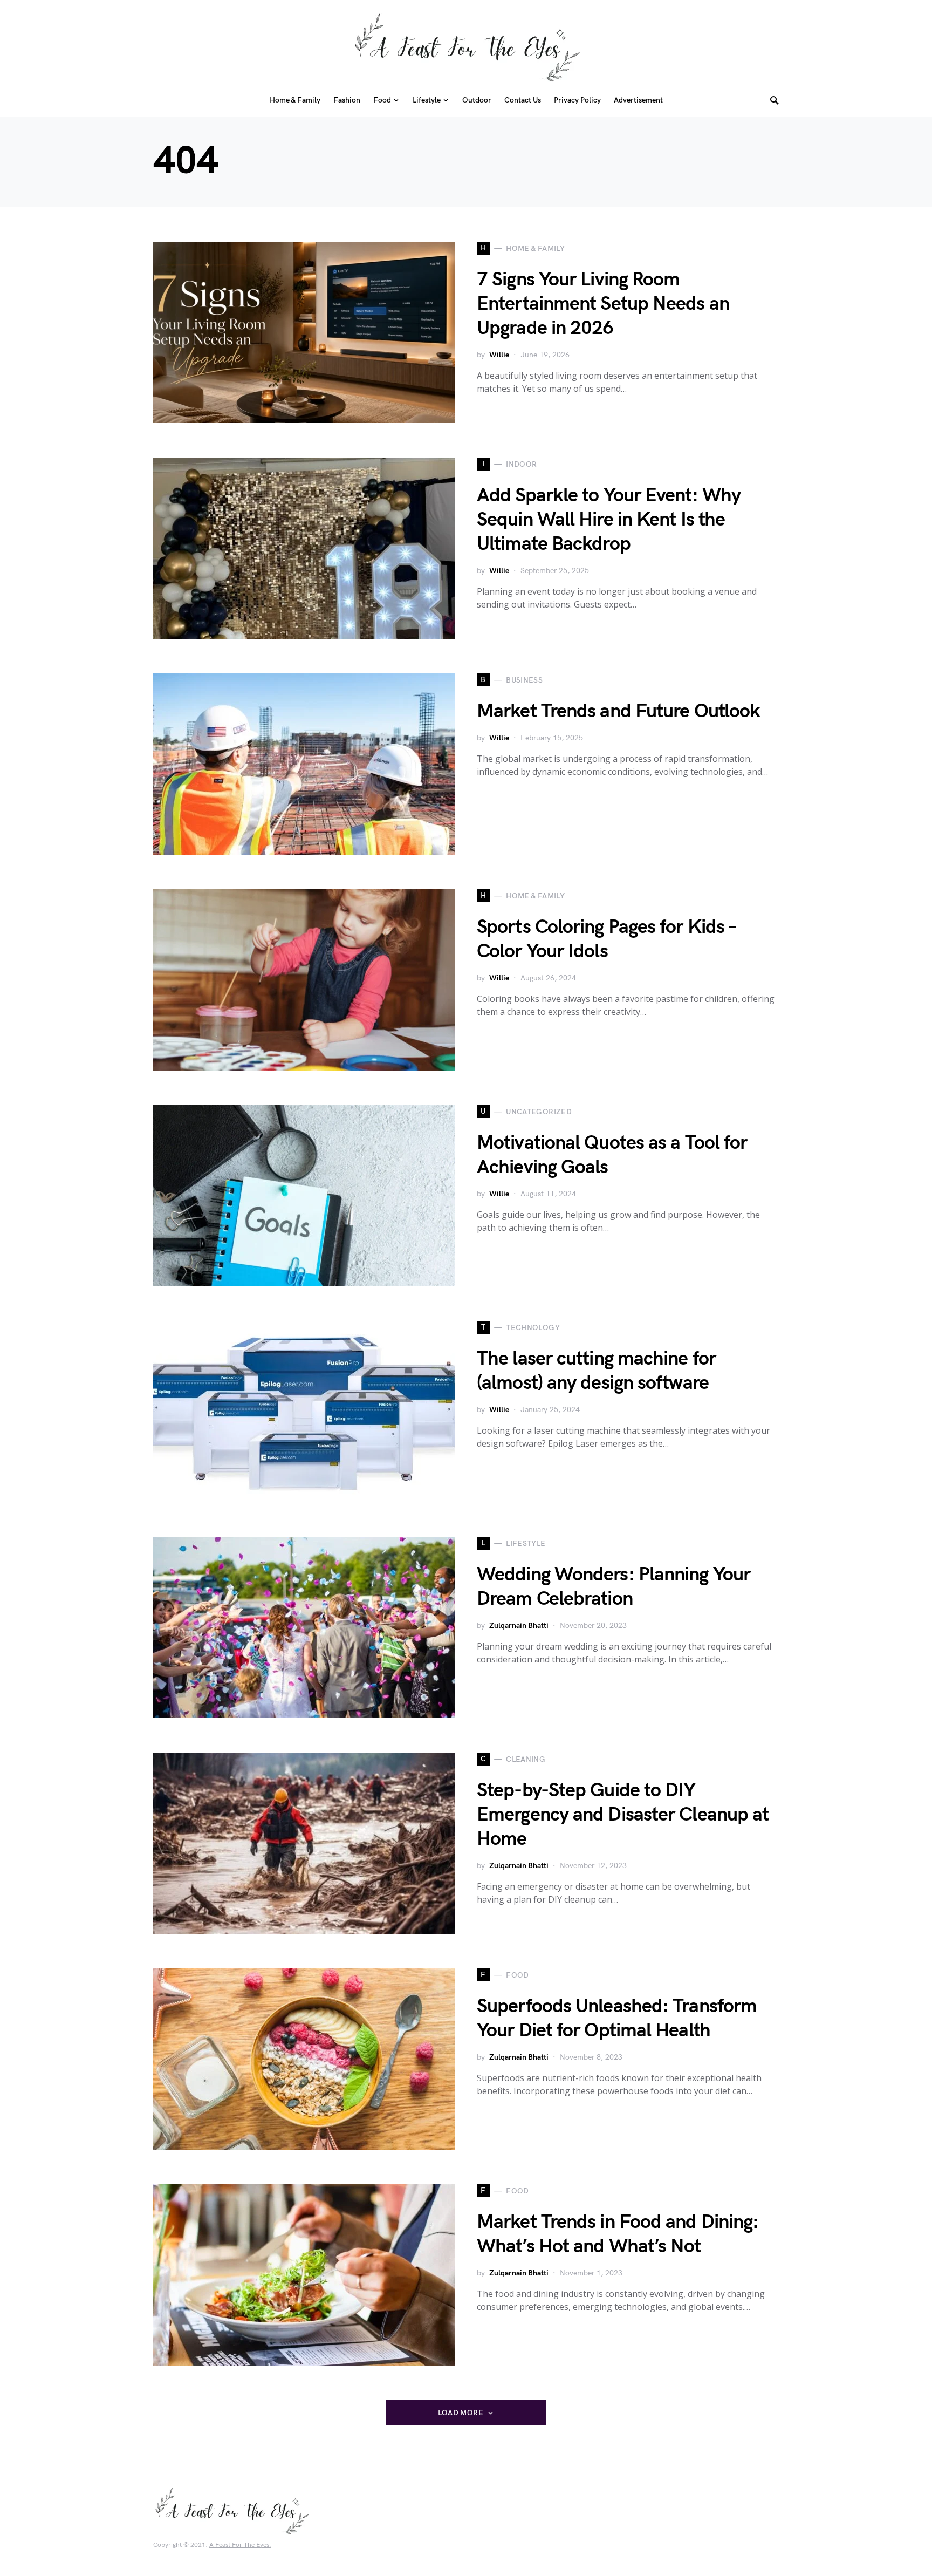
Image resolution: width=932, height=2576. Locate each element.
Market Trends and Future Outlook (618, 711)
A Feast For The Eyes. (240, 2545)
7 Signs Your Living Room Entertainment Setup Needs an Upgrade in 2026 (603, 304)
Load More (461, 2413)
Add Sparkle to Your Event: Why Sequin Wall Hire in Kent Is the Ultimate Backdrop (609, 520)
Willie (499, 355)
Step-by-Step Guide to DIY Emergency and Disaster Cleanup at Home (623, 1815)
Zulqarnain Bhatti (519, 1626)
